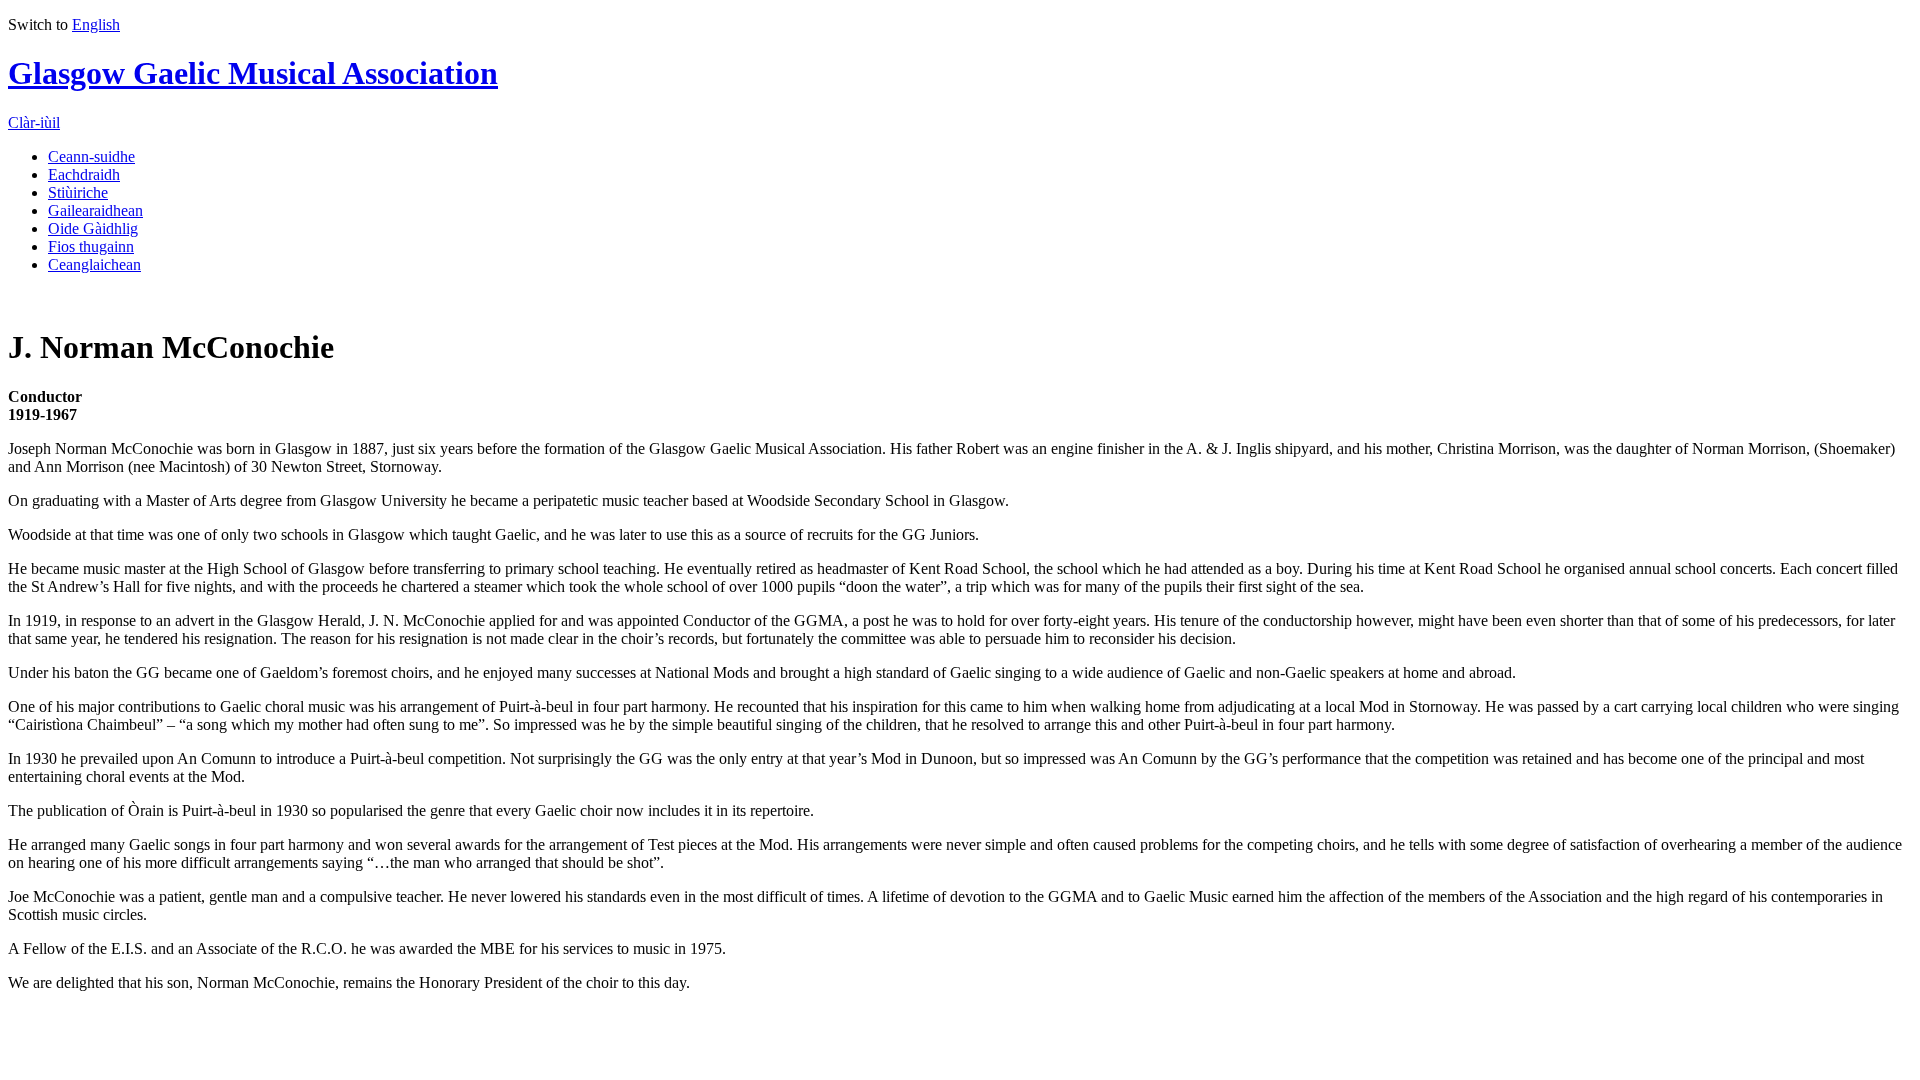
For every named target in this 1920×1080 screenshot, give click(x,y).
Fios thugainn (91, 246)
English (96, 24)
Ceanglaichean (94, 264)
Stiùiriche (78, 192)
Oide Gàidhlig (93, 228)
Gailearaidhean (95, 210)
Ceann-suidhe (91, 156)
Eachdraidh (84, 174)
